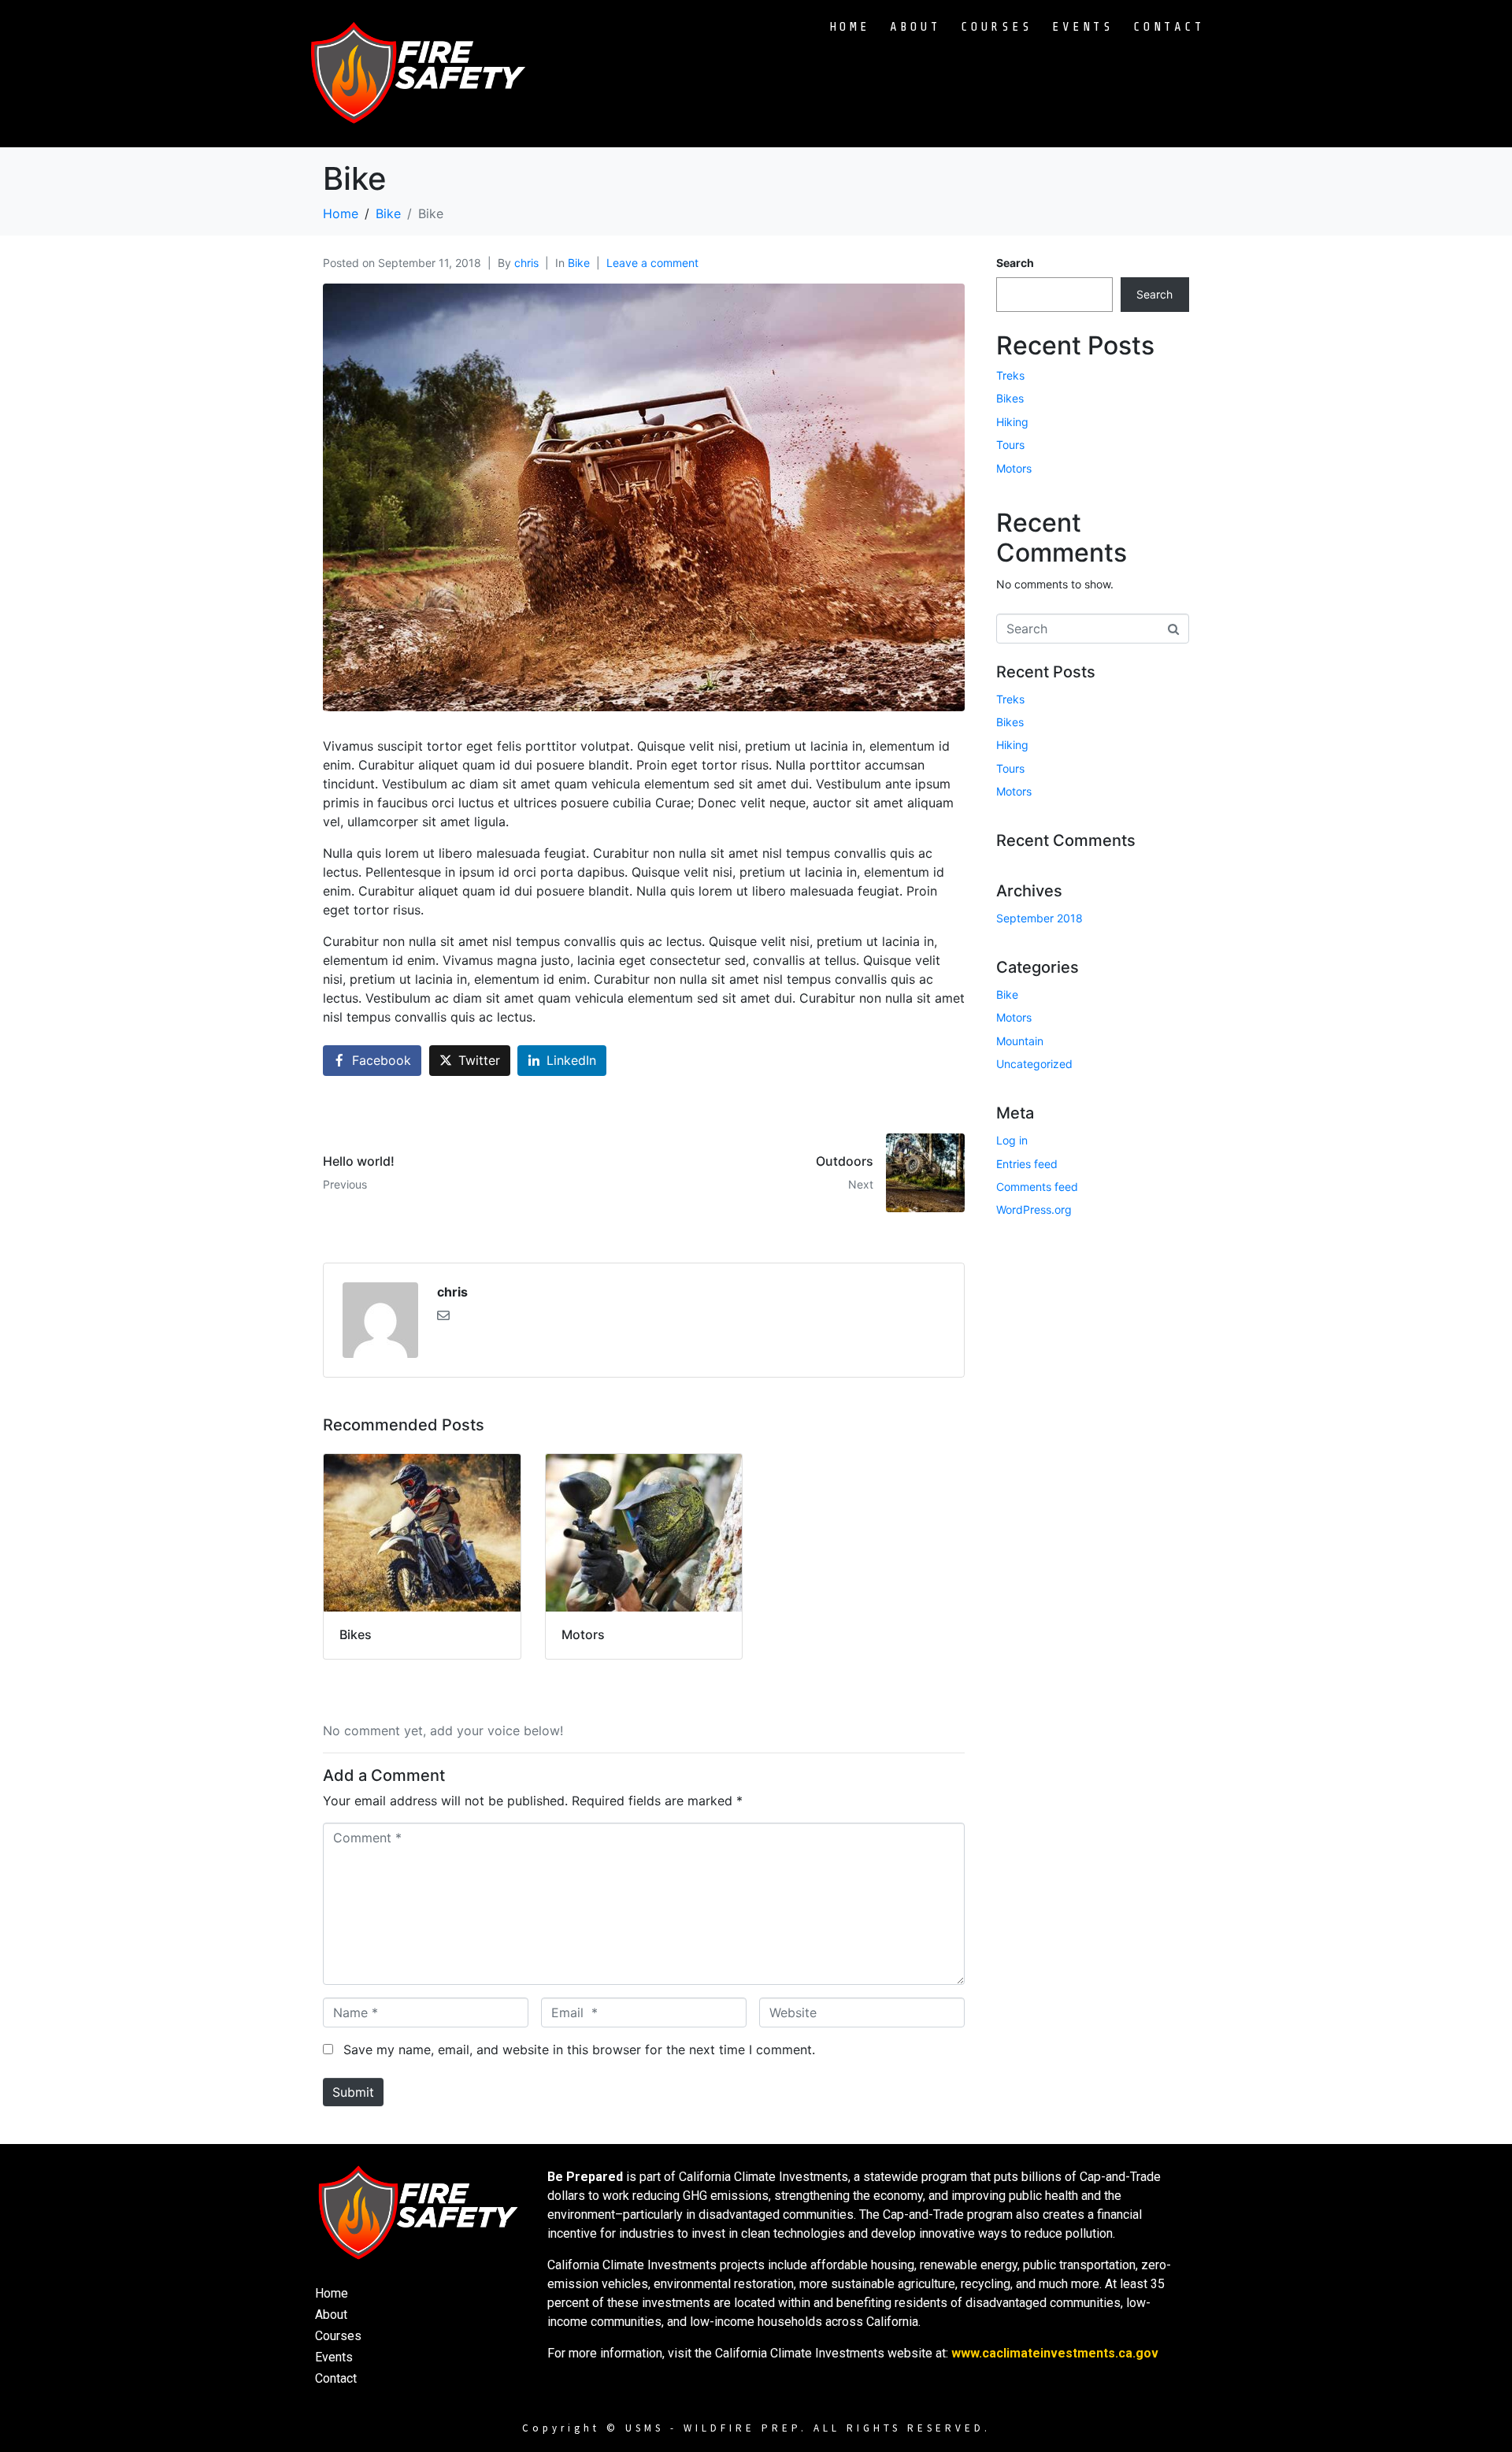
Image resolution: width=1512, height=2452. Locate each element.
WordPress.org (1034, 1209)
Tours (1010, 445)
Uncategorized (1034, 1064)
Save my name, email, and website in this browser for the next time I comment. (579, 2050)
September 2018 (1039, 918)
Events (1083, 27)
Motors (1014, 468)
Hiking (1012, 422)
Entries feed (1027, 1164)
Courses (997, 27)
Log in (1012, 1140)
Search (1015, 263)
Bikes (1010, 398)
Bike (579, 263)
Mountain (1020, 1041)
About (915, 27)
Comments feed (1037, 1187)
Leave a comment (652, 263)
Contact (1169, 27)
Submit (353, 2092)
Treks (1010, 375)
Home (850, 27)
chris (526, 263)
